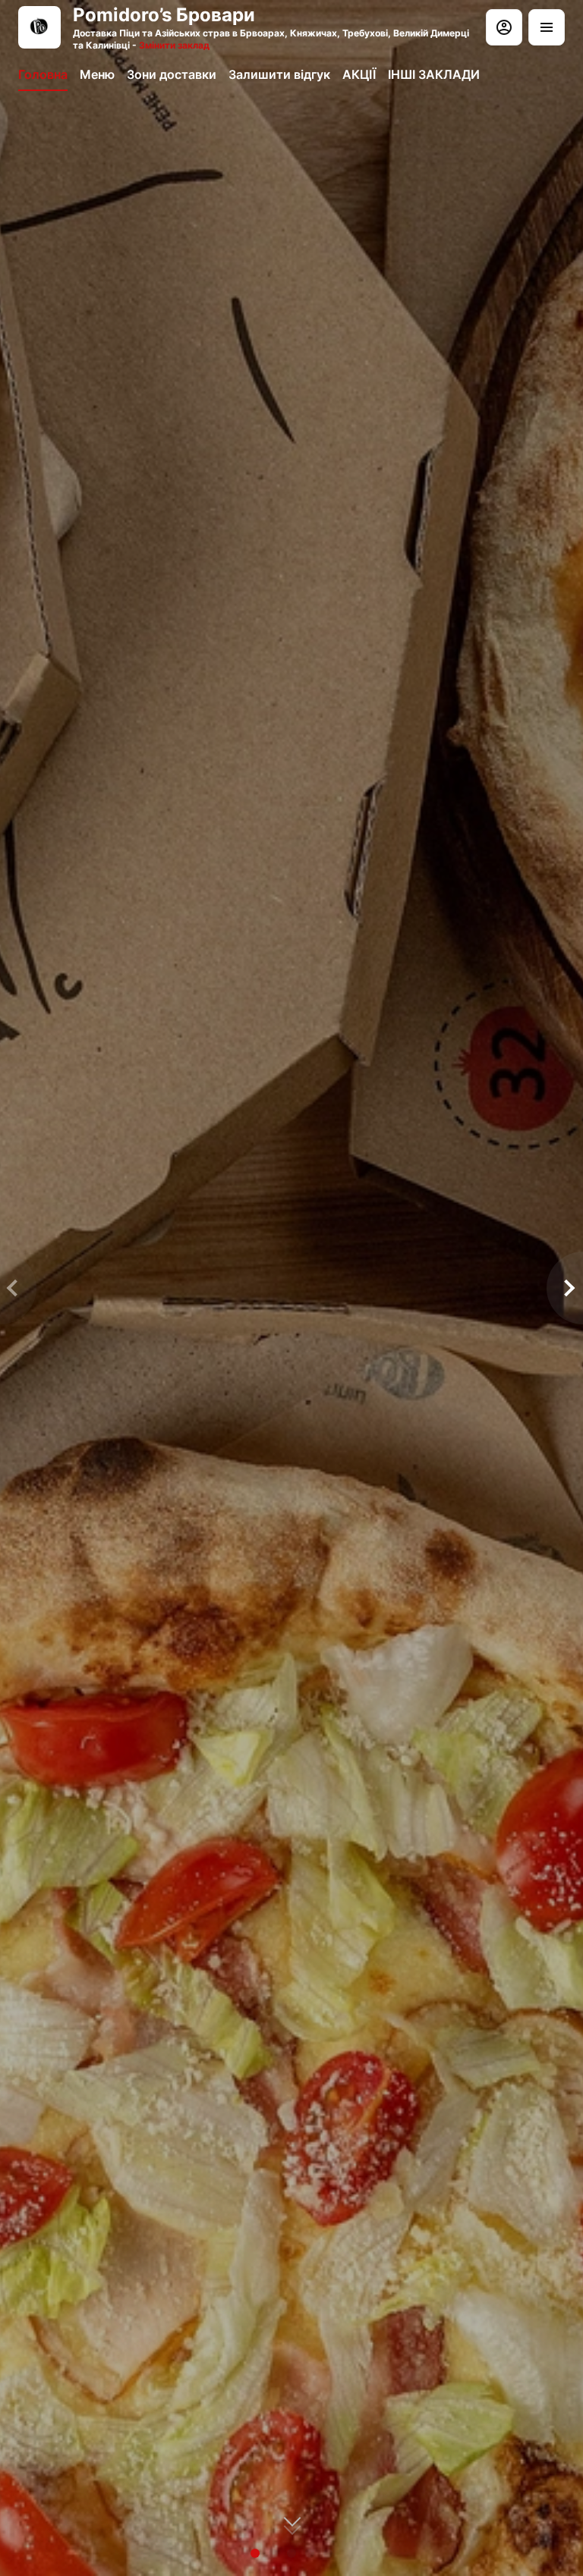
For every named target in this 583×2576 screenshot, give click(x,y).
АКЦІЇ (359, 74)
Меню (97, 74)
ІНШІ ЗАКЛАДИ (434, 74)
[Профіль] (504, 27)
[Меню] (547, 27)
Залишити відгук (279, 74)
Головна (43, 74)
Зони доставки (172, 74)
